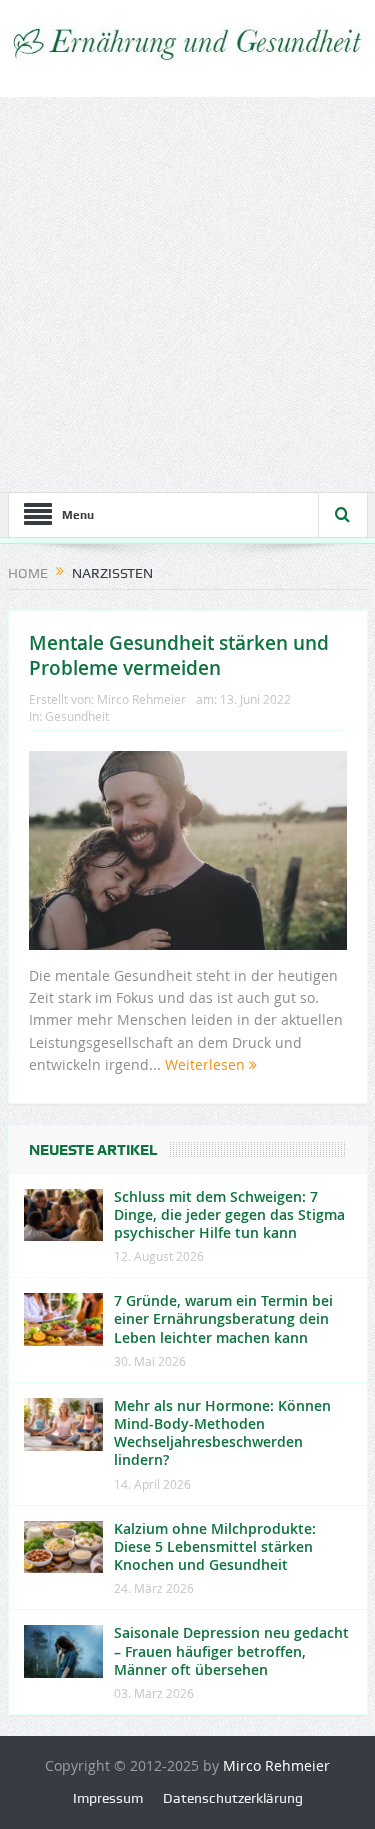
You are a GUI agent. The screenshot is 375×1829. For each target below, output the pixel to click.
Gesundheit (77, 716)
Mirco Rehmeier (141, 699)
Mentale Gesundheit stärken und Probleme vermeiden (179, 655)
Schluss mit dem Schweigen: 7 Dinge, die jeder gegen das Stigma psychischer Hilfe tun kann (229, 1214)
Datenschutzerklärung (233, 1798)
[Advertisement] (187, 294)
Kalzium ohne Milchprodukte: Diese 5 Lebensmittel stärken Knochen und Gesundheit (215, 1546)
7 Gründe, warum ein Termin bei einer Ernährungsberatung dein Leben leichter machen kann (223, 1318)
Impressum (108, 1798)
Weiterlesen (207, 1064)
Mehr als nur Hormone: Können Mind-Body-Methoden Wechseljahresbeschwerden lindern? (222, 1433)
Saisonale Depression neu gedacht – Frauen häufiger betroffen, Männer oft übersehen (231, 1650)
